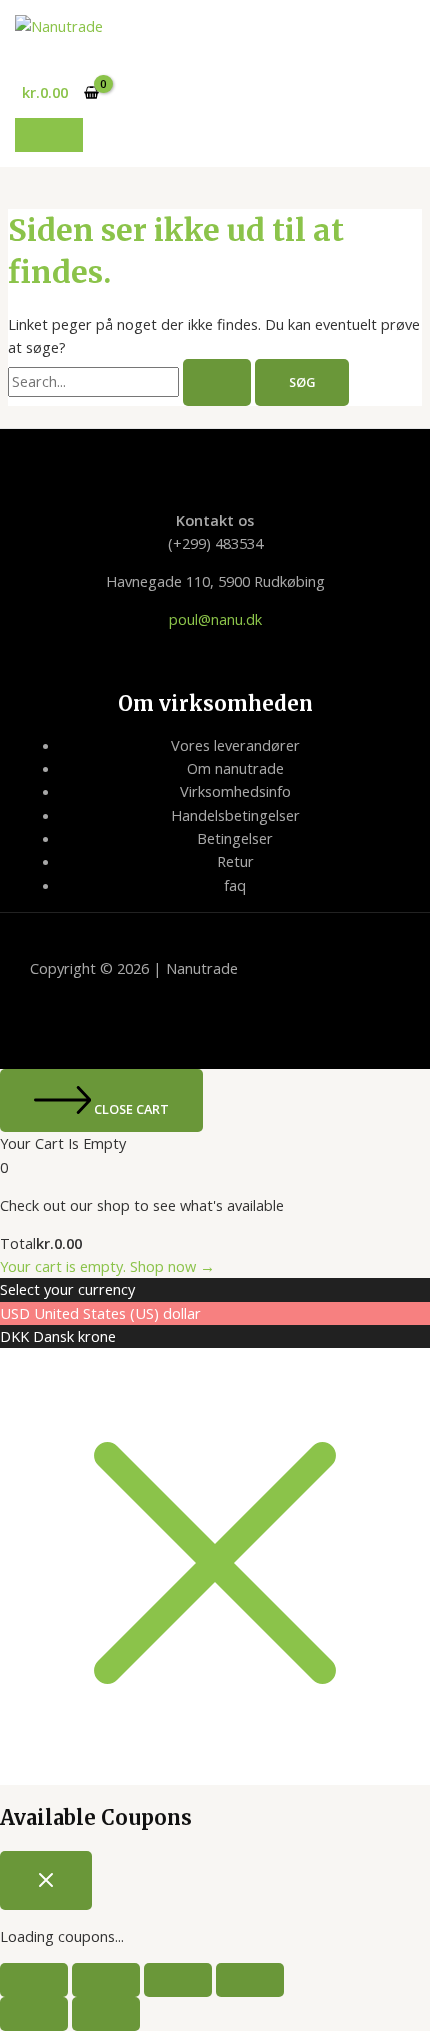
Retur (235, 861)
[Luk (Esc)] (250, 1980)
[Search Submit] (217, 382)
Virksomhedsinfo (235, 791)
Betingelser (235, 838)
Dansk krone (74, 1336)
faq (235, 885)
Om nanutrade (235, 768)
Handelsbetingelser (235, 815)
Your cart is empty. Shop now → (107, 1266)
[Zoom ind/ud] (34, 1980)
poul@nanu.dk (215, 619)
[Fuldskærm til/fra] (106, 1980)
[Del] (178, 1980)
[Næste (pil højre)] (106, 2014)
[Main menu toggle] (49, 135)
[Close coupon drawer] (46, 1881)
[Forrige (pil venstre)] (34, 2014)
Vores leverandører (235, 745)
